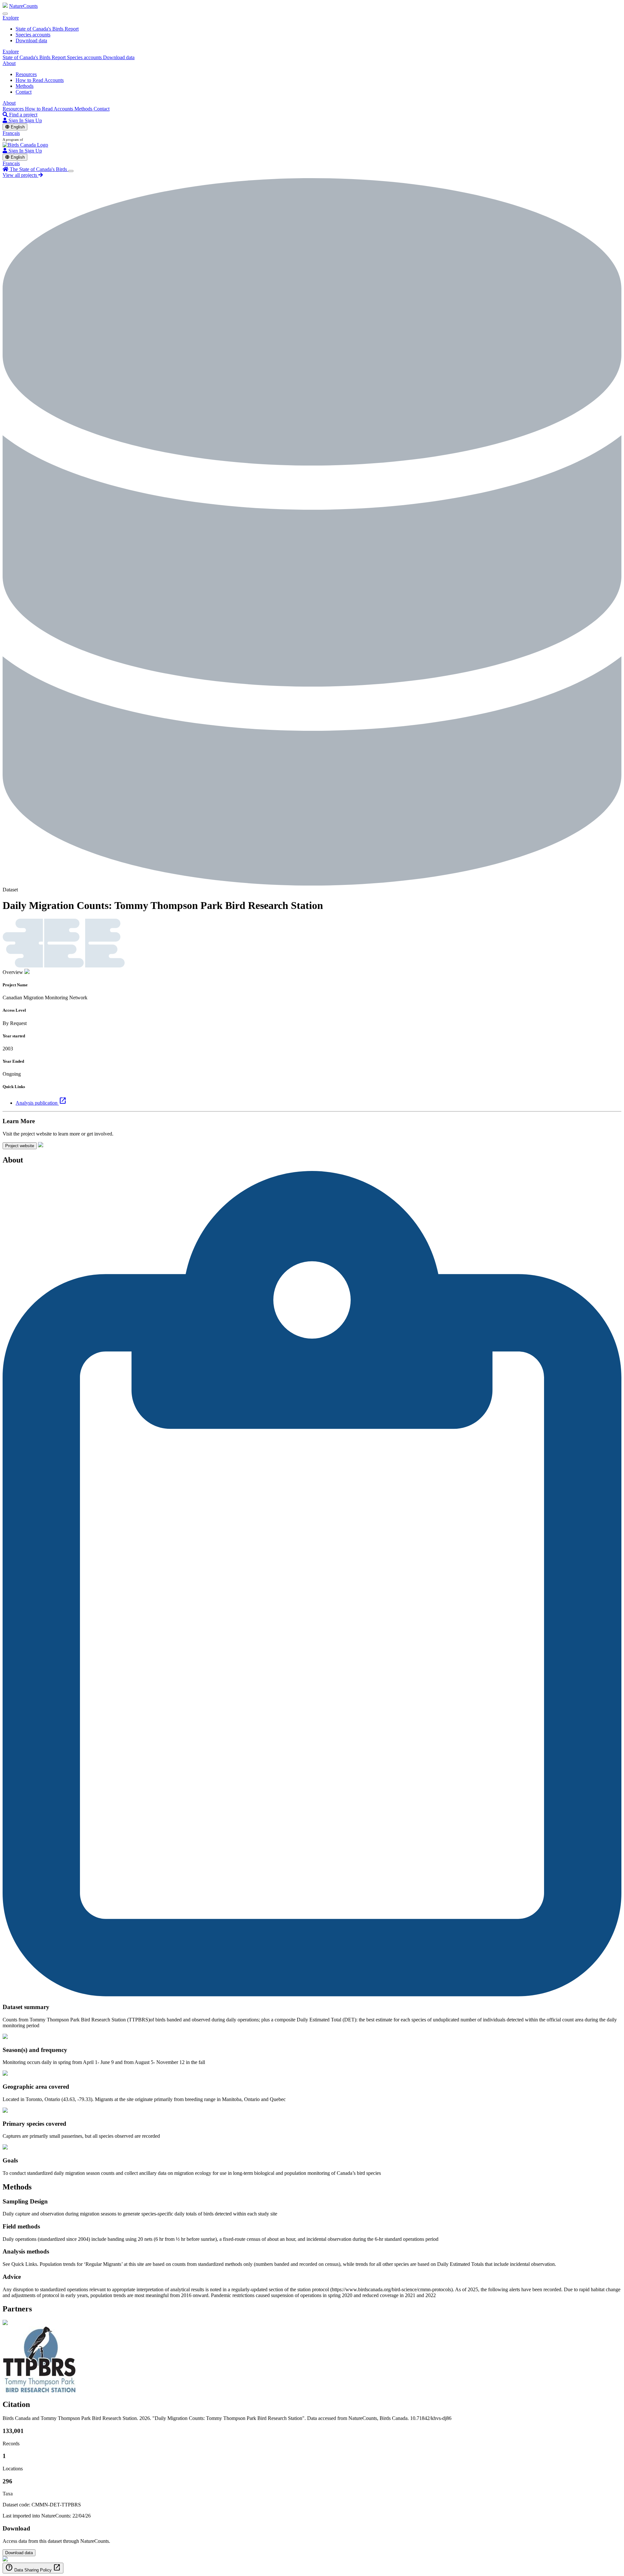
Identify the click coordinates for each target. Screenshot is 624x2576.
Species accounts (33, 35)
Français (11, 133)
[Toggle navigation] (5, 14)
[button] (11, 18)
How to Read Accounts (40, 80)
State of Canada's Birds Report (47, 29)
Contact (24, 92)
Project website (20, 1146)
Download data (31, 40)
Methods (25, 86)
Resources (26, 74)
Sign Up (33, 120)
